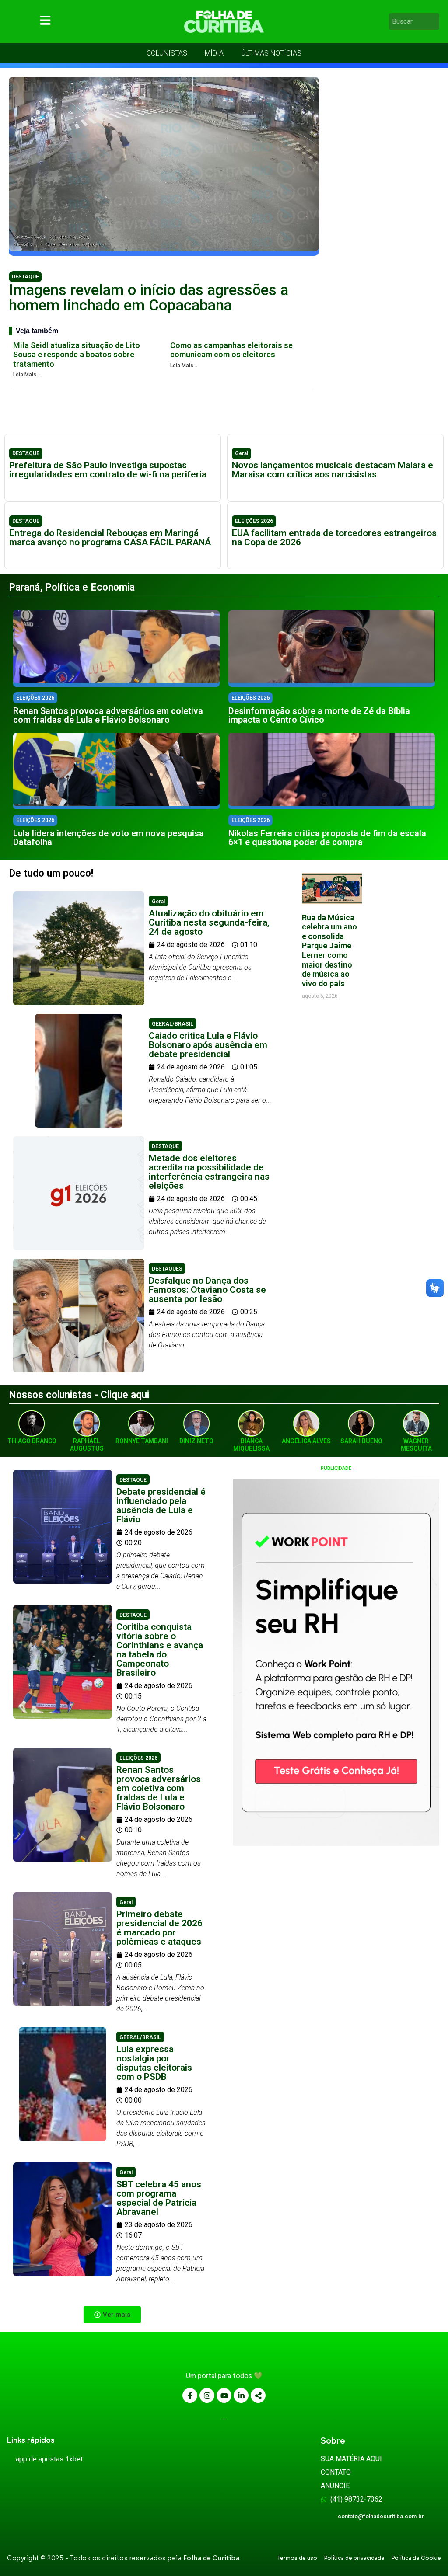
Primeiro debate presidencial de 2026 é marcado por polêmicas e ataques (159, 1928)
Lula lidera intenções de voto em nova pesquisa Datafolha (108, 838)
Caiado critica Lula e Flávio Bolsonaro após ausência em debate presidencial (208, 1045)
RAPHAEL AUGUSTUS (87, 1445)
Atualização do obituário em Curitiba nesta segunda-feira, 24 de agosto (209, 922)
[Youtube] (224, 2395)
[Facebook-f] (190, 2395)
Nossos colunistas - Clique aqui (79, 1395)
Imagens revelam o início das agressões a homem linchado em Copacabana (149, 298)
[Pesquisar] (434, 21)
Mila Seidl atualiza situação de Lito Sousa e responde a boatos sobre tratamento (77, 355)
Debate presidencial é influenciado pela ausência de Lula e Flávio (161, 1506)
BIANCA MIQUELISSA (251, 1445)
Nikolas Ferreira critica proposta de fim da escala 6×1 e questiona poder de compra (327, 838)
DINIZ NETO (196, 1441)
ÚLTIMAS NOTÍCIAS (271, 53)
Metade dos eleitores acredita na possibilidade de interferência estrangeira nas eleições (209, 1172)
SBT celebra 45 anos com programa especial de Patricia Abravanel (159, 2198)
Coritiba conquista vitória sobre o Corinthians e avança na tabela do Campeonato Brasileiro (160, 1650)
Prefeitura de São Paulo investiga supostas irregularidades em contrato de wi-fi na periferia (108, 470)
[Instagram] (207, 2395)
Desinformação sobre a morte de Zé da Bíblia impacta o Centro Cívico (319, 715)
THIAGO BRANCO (32, 1441)
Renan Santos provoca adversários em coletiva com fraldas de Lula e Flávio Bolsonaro (108, 715)
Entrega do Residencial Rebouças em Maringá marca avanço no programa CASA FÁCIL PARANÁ (110, 538)
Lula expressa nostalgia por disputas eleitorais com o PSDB (154, 2063)
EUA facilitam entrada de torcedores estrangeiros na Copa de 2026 (334, 538)
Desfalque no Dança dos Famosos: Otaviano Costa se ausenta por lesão (207, 1290)
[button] (112, 2315)
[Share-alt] (258, 2395)
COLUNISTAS (167, 53)
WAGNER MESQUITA (416, 1445)
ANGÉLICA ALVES (306, 1441)
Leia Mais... (27, 375)
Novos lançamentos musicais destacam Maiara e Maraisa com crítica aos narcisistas (332, 470)
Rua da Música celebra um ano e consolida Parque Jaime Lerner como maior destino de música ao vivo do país (329, 950)
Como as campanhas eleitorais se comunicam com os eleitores (231, 350)
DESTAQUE (25, 277)
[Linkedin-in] (241, 2395)
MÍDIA (214, 53)
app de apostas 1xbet (49, 2459)
